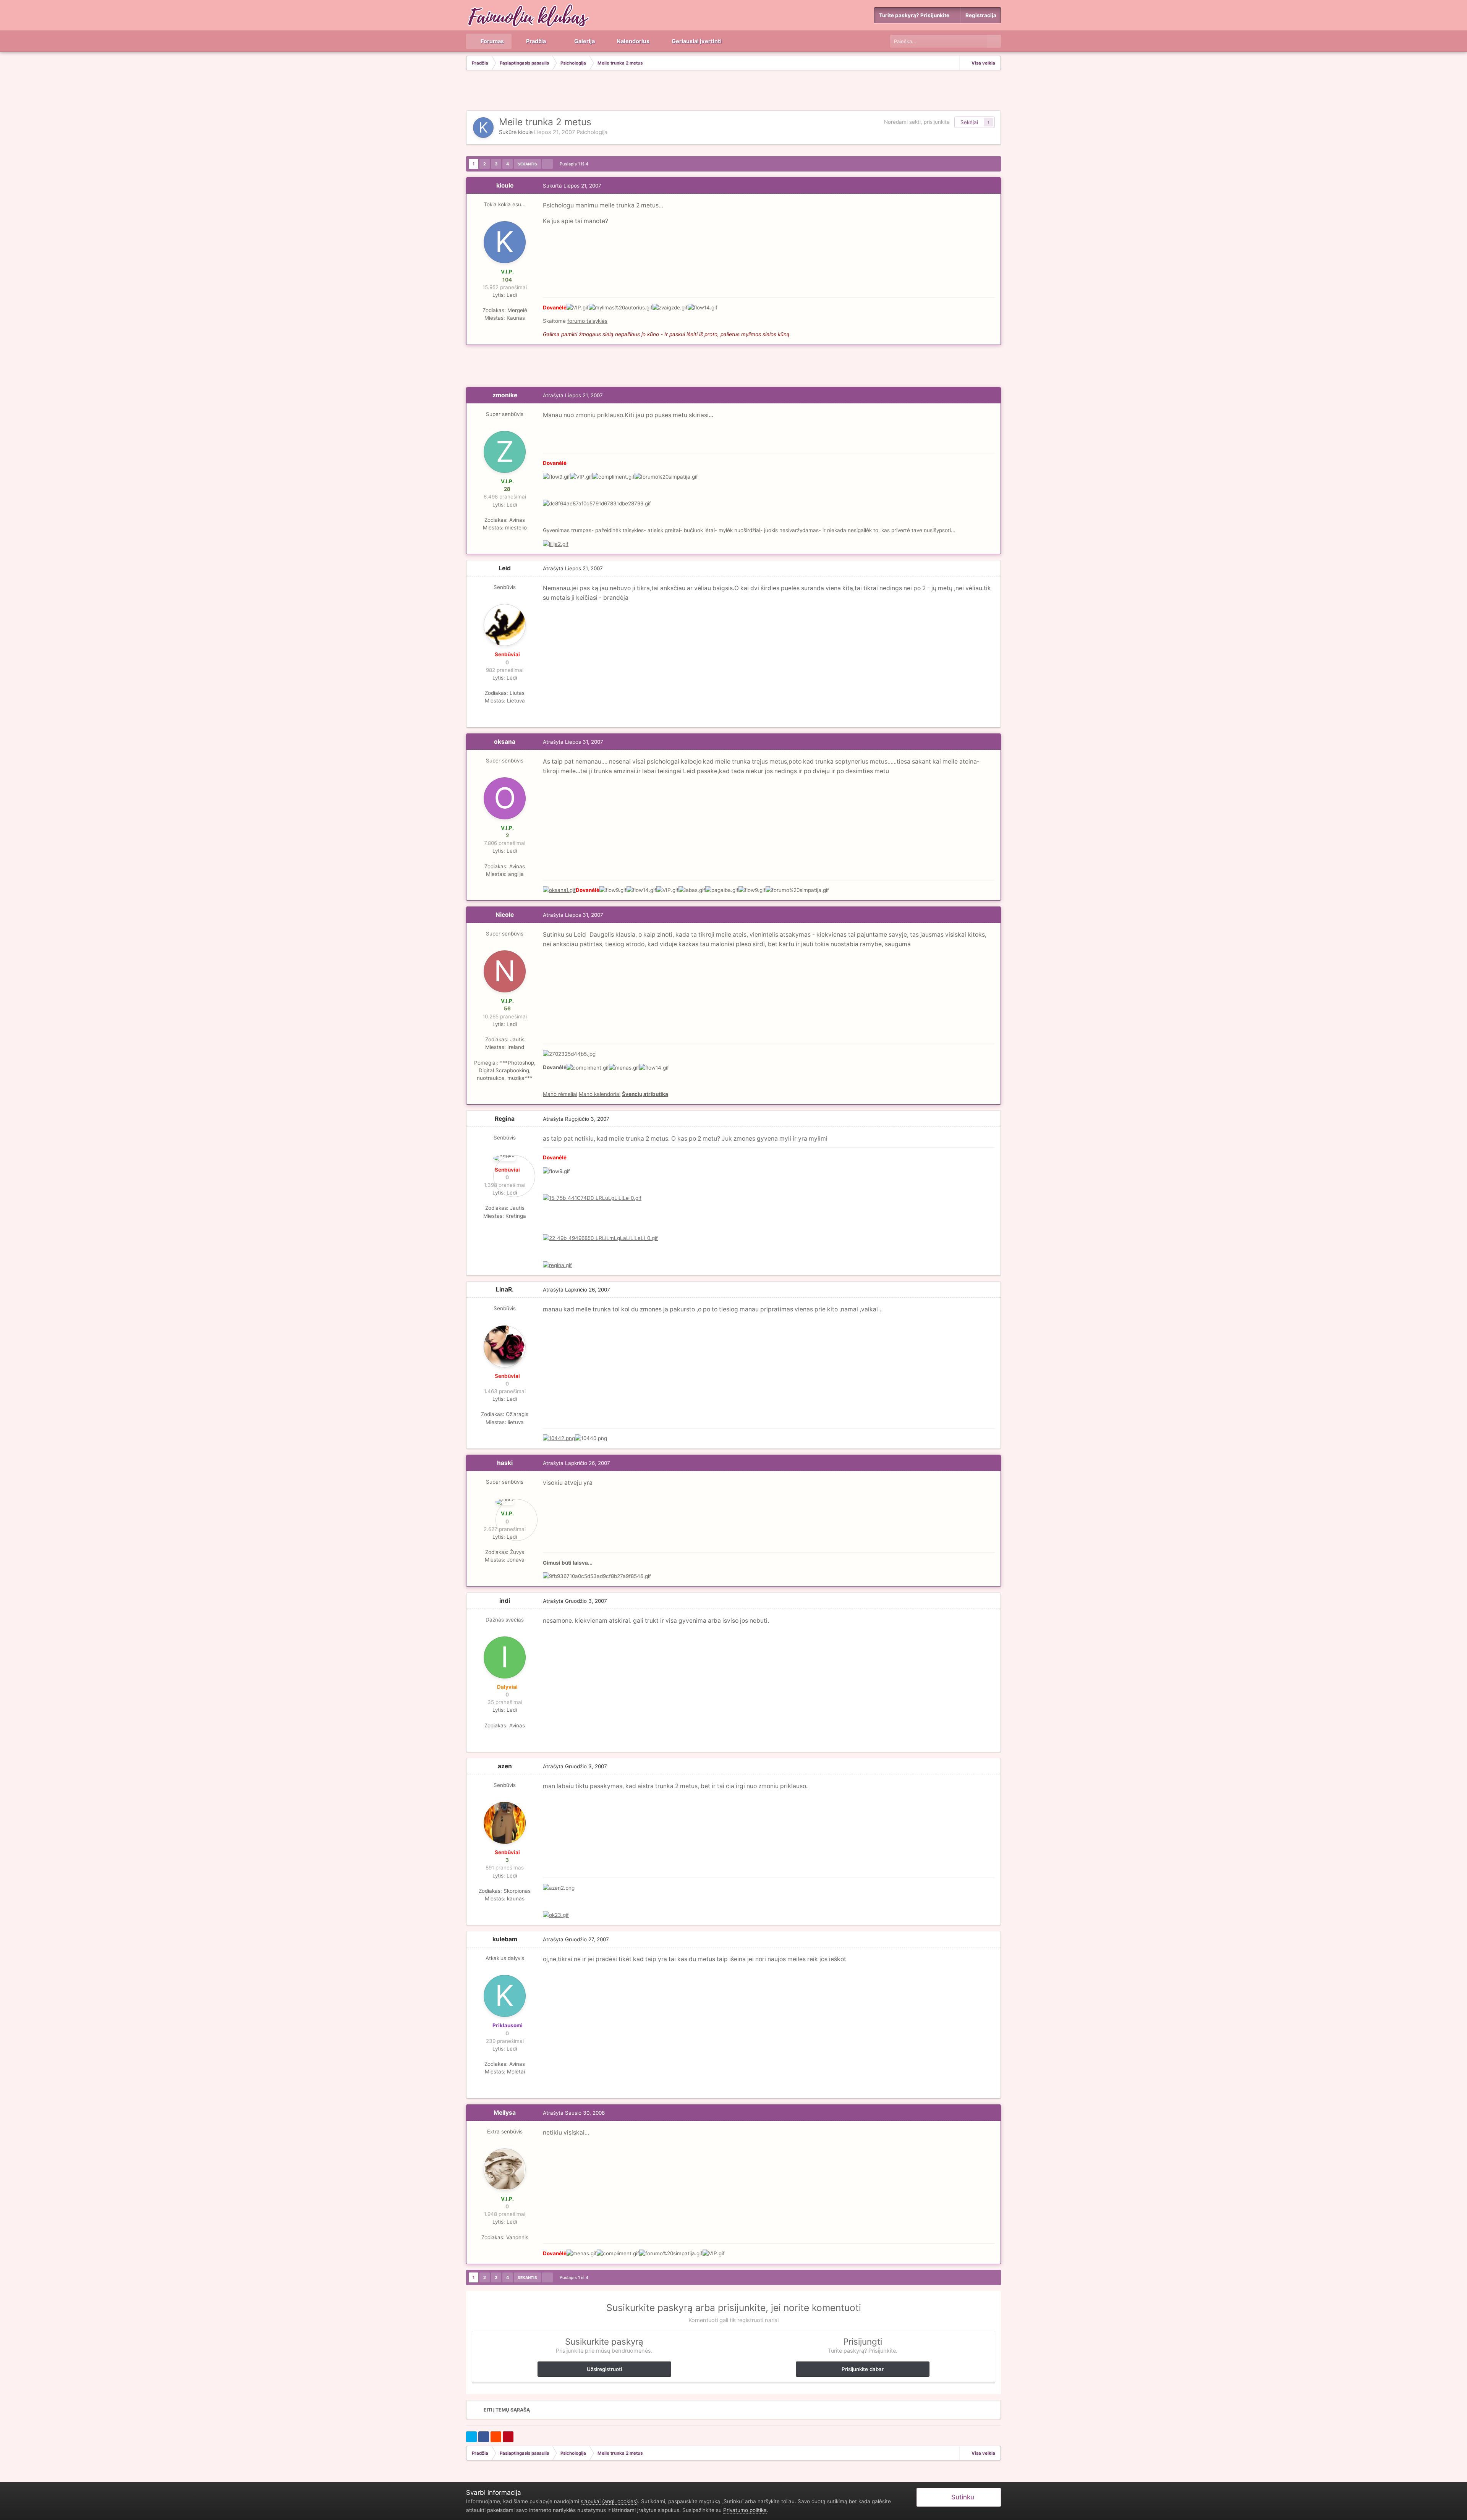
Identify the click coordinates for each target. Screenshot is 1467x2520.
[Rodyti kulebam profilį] (505, 1996)
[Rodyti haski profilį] (505, 1502)
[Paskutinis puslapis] (547, 164)
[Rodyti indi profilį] (505, 1657)
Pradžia (535, 41)
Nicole (505, 915)
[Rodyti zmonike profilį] (505, 452)
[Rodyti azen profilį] (505, 1823)
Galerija (584, 41)
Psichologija (592, 132)
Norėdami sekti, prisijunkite (917, 122)
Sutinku (961, 2497)
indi (505, 1601)
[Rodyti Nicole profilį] (505, 971)
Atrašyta (573, 395)
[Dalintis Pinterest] (508, 2437)
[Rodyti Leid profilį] (505, 625)
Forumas (492, 41)
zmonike (505, 395)
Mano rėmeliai (560, 1094)
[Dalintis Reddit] (496, 2437)
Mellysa (505, 2113)
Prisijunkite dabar (863, 2369)
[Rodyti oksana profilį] (505, 798)
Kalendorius (633, 41)
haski (505, 1463)
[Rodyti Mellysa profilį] (505, 2169)
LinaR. (505, 1289)
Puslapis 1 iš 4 (575, 164)
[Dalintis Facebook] (484, 2437)
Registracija (981, 15)
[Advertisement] (733, 91)
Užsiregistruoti (604, 2369)
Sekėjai (969, 122)
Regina (505, 1119)
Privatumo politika (745, 2510)
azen (505, 1766)
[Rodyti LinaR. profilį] (505, 1347)
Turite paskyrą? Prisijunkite (915, 15)
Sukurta (572, 186)
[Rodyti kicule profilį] (483, 128)
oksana (505, 742)
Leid (505, 568)
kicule (525, 132)
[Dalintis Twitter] (471, 2437)
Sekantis (527, 164)
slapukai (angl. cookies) (609, 2501)
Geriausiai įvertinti (696, 41)
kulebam (505, 1939)
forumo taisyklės (587, 321)
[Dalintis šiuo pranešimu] (993, 186)
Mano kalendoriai (600, 1094)
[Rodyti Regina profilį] (505, 1158)
